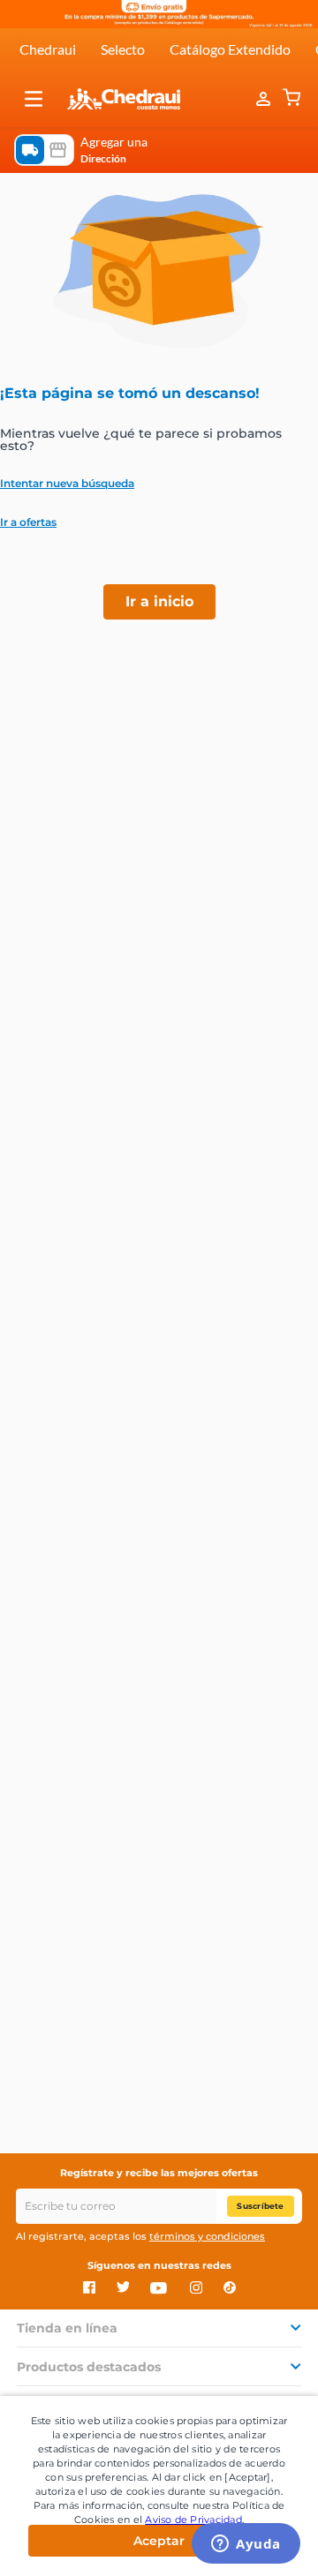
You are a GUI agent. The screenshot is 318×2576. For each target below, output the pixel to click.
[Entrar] (265, 99)
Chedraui (48, 49)
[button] (34, 99)
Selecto (123, 49)
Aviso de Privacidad (193, 2520)
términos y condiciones (207, 2236)
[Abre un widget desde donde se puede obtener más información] (246, 2545)
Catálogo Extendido (230, 49)
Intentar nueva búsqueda (67, 484)
